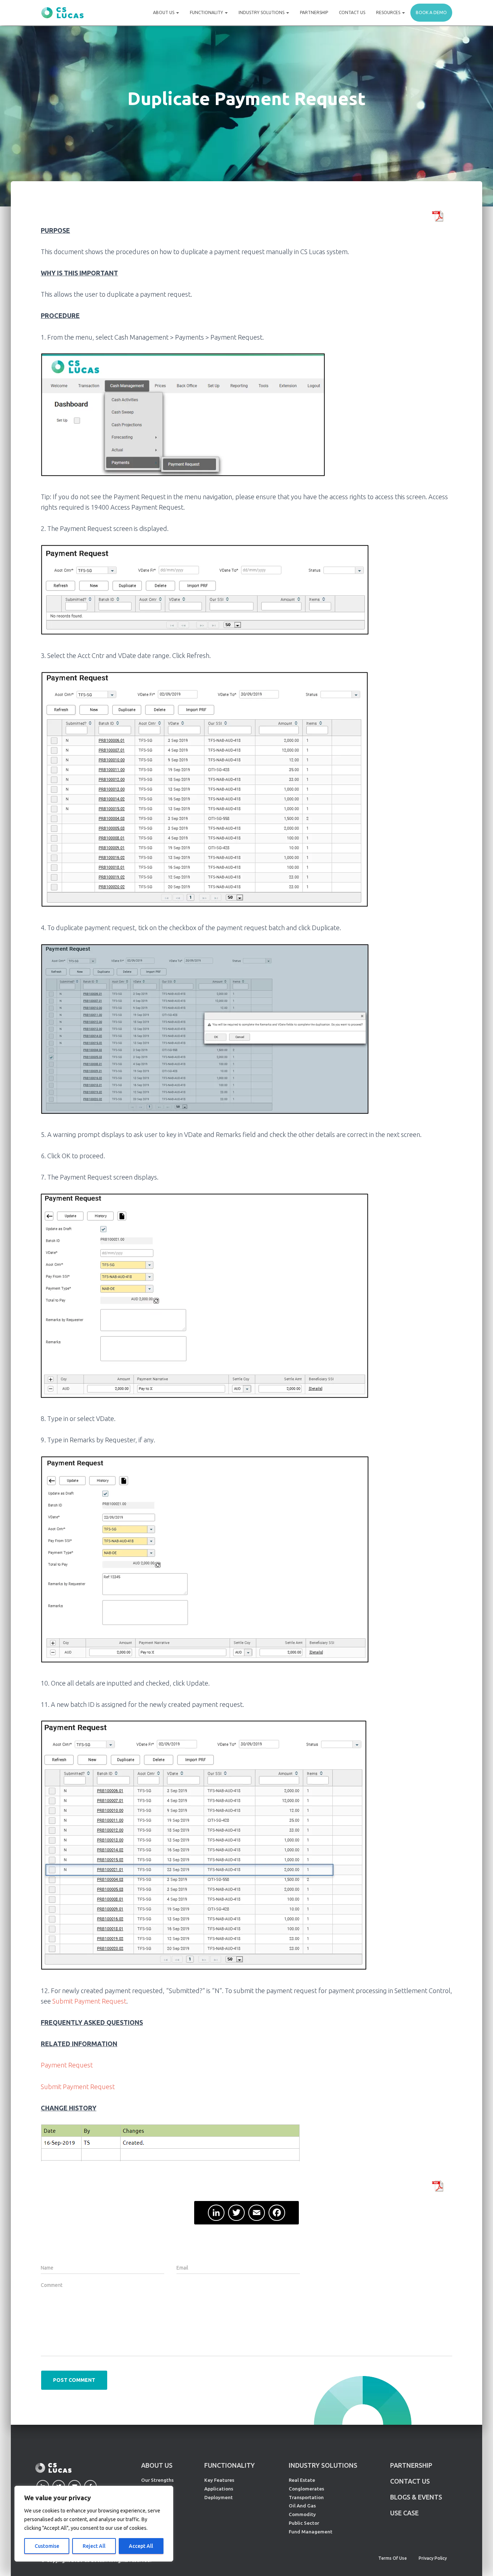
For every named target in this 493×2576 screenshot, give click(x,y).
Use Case (404, 2513)
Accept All (141, 2546)
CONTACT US (410, 2481)
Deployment (219, 2497)
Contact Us (352, 12)
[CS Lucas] (62, 13)
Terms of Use (392, 2558)
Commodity (302, 2514)
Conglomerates (306, 2489)
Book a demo (431, 12)
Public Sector (304, 2523)
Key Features (219, 2480)
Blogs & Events (416, 2497)
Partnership (314, 12)
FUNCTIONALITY (230, 2465)
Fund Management (311, 2532)
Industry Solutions (262, 12)
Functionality (207, 12)
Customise (47, 2546)
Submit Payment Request (89, 2001)
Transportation (306, 2497)
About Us (164, 12)
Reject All (94, 2546)
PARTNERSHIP (411, 2465)
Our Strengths (157, 2480)
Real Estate (302, 2480)
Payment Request (67, 2065)
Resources (389, 12)
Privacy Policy (433, 2558)
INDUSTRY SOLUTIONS (323, 2465)
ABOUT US (157, 2465)
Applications (219, 2489)
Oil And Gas (302, 2506)
